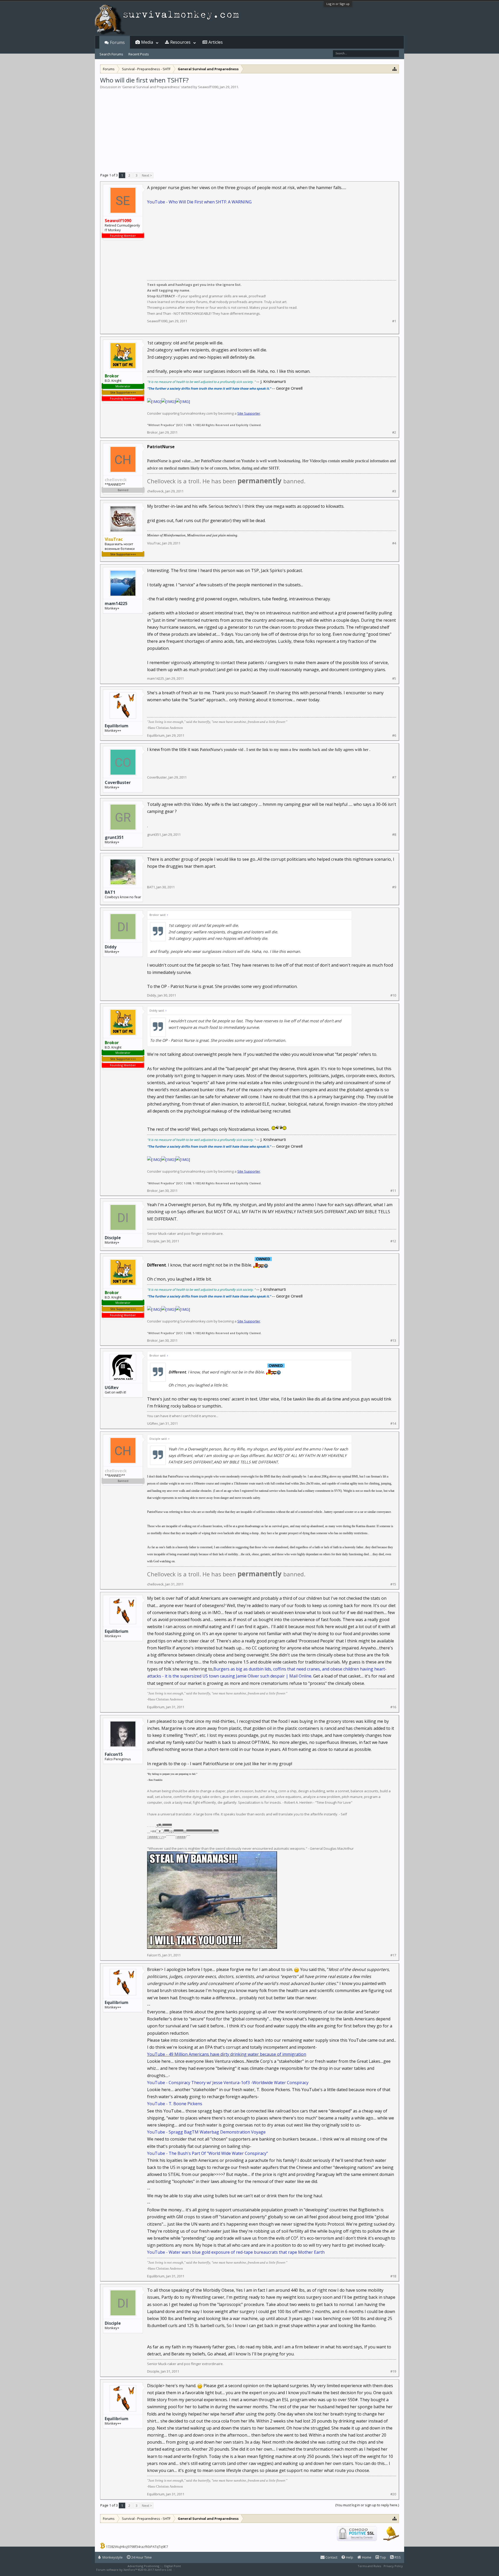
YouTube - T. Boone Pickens (175, 2104)
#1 (394, 321)
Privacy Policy (393, 2566)
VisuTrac (154, 543)
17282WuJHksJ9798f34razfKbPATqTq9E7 (137, 2547)
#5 (394, 679)
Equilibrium (117, 726)
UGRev (112, 1387)
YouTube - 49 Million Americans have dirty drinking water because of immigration (227, 2054)
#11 (393, 1191)
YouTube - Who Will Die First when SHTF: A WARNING (199, 202)
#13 (393, 1341)
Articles (216, 42)
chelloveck (155, 491)
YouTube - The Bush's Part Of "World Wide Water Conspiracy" (208, 2153)
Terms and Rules (369, 2566)
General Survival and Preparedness (151, 87)
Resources (180, 42)
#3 (394, 491)
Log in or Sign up (338, 4)
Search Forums (111, 54)
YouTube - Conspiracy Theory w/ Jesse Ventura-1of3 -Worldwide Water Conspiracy (228, 2083)
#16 (393, 1707)
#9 (394, 887)
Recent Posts (139, 54)
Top (383, 2557)
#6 (394, 735)
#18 (393, 2276)
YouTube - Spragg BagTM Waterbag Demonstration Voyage (206, 2132)
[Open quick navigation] (395, 69)
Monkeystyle (112, 2557)
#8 (394, 835)
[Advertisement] (249, 129)
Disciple (113, 1238)
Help (349, 2557)
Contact (331, 2557)
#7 (394, 777)
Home (366, 2557)
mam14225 (116, 603)
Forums (117, 42)
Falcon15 (114, 1754)
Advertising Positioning (143, 2566)
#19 (393, 2371)
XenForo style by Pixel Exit (194, 2570)
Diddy (111, 947)
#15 (393, 1584)
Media (147, 42)
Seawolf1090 (208, 87)
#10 (393, 995)
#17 (393, 1955)
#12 (393, 1241)
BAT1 (110, 892)
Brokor (152, 432)
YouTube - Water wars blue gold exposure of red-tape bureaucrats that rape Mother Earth (236, 2252)
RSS (397, 2557)
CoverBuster (118, 782)
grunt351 (114, 837)
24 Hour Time (141, 2557)
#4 (394, 543)
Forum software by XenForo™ (134, 2570)
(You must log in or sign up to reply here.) (367, 2505)
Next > (147, 175)
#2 (394, 432)
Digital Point (173, 2566)
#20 (393, 2494)
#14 (393, 1424)
